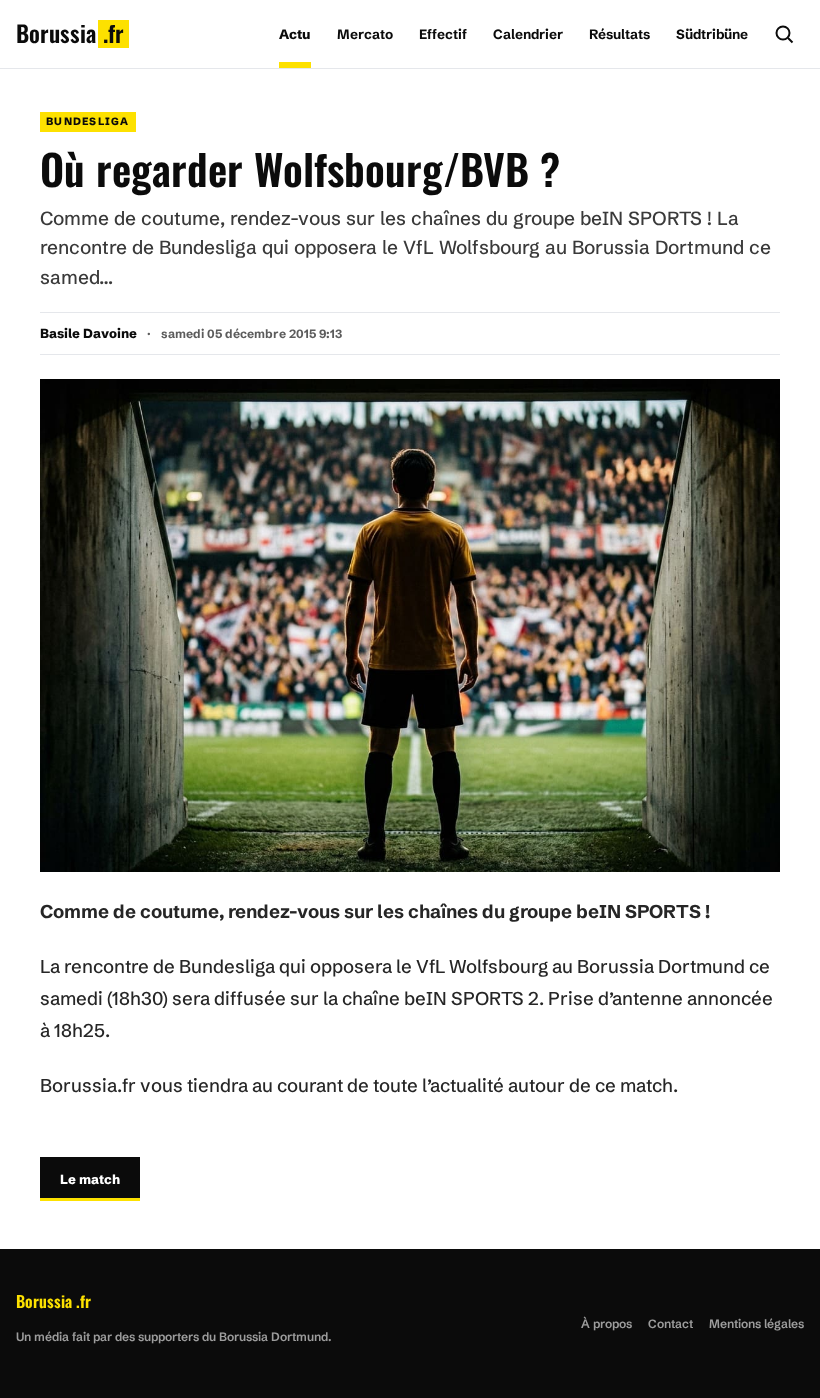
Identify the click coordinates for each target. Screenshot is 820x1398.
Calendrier (528, 34)
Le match (90, 1179)
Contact (670, 1323)
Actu (295, 34)
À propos (606, 1323)
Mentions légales (756, 1323)
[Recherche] (784, 34)
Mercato (365, 34)
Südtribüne (712, 34)
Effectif (443, 34)
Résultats (619, 34)
